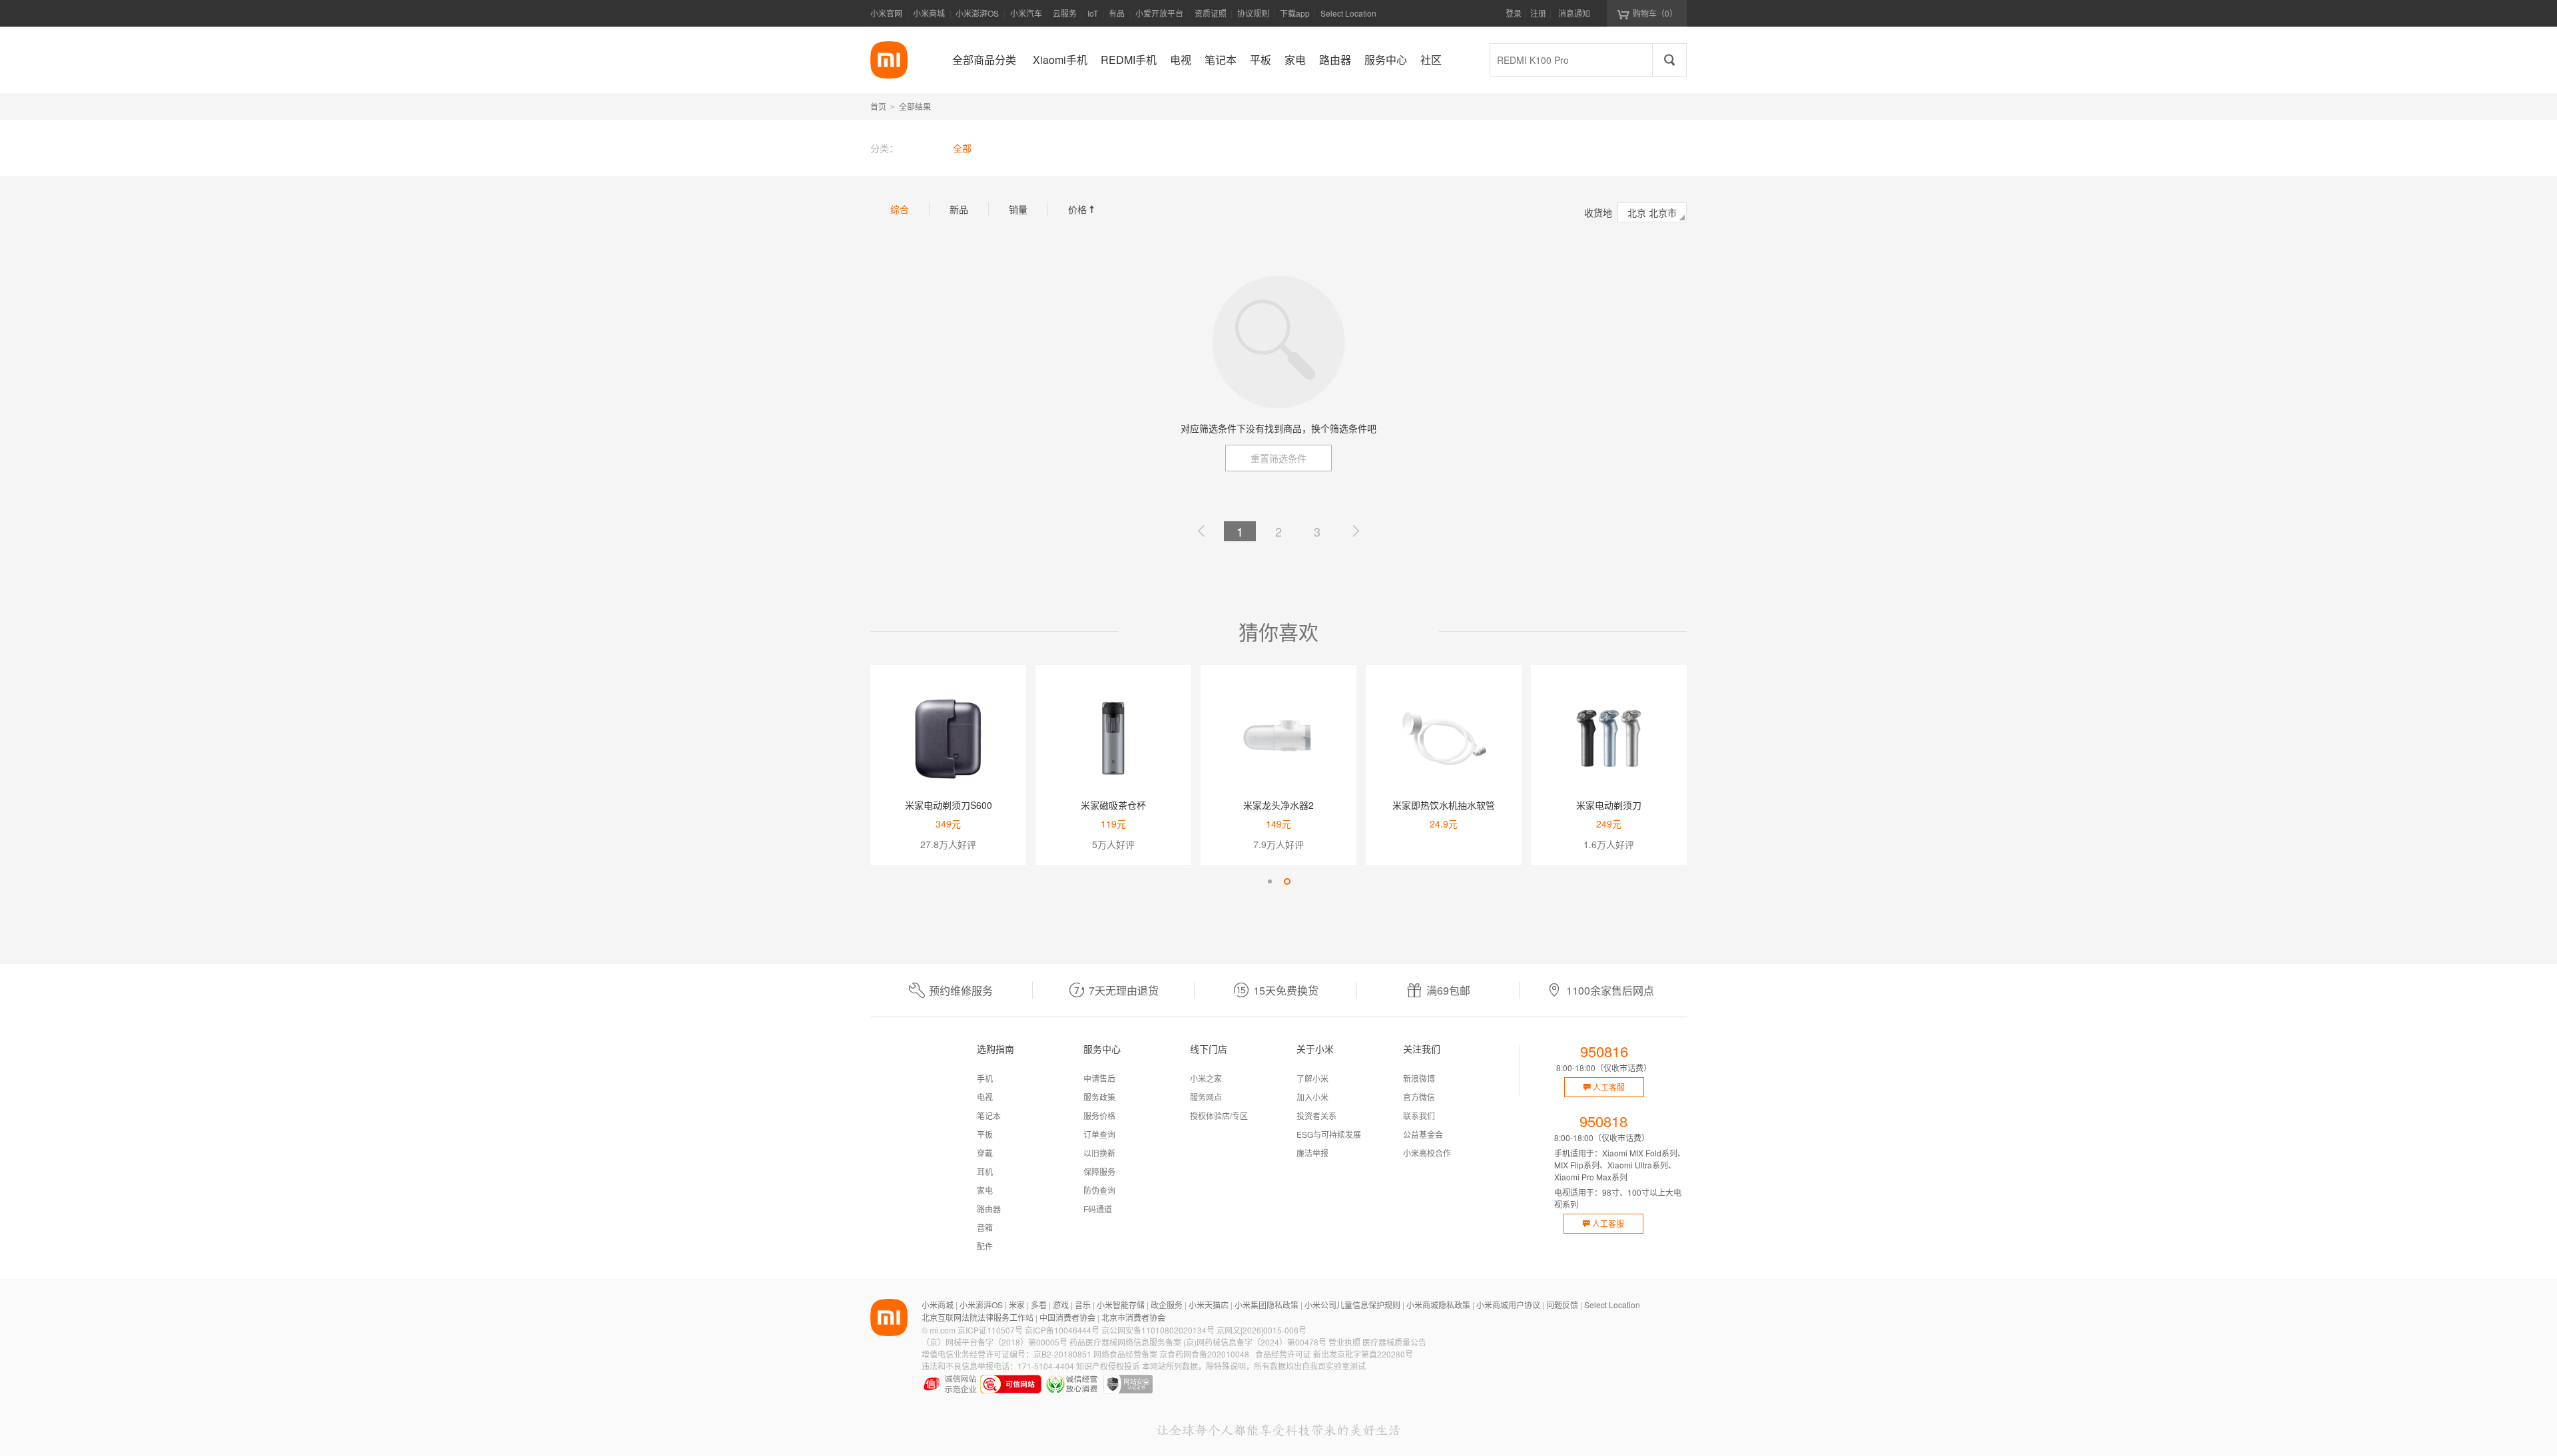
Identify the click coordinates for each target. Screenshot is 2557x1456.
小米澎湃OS (977, 13)
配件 (985, 1246)
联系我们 (1419, 1115)
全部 (962, 148)
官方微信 (1419, 1097)
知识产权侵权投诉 (1108, 1366)
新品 (959, 209)
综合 (900, 209)
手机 (985, 1078)
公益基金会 (1423, 1134)
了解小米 (1312, 1078)
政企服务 (1167, 1305)
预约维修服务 (961, 990)
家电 (985, 1190)
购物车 (1655, 13)
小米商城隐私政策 (1438, 1305)
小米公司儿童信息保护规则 (1352, 1305)
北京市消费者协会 (1133, 1317)
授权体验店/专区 (1219, 1115)
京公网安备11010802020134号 (1158, 1330)
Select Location (1348, 13)
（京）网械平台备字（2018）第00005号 (994, 1342)
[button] (1270, 881)
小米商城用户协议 (1508, 1305)
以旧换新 (1099, 1153)
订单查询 (1099, 1134)
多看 (1039, 1305)
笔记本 (989, 1115)
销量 (1018, 209)
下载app (1295, 17)
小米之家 (1206, 1078)
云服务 (1065, 13)
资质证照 (1211, 13)
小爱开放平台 (1159, 13)
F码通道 (1098, 1209)
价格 (1083, 209)
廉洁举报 (1312, 1153)
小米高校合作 (1427, 1153)
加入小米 (1312, 1097)
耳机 (985, 1171)
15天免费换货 (1286, 990)
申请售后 (1099, 1078)
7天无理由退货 (1124, 990)
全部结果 (915, 106)
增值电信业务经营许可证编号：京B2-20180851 (1006, 1354)
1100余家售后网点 (1610, 990)
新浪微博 (1419, 1078)
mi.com (943, 1330)
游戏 (1061, 1305)
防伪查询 (1099, 1190)
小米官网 (886, 13)
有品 (1117, 13)
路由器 (989, 1209)
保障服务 (1099, 1171)
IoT (1093, 13)
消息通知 (1574, 13)
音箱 (985, 1227)
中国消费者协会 (1067, 1317)
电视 (985, 1097)
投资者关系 (1316, 1115)
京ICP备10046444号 (1062, 1330)
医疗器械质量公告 (1394, 1342)
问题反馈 (1562, 1305)
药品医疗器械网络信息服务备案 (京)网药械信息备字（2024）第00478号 (1198, 1342)
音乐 (1083, 1305)
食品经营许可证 (1283, 1354)
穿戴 (985, 1153)
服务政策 (1099, 1097)
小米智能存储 (1121, 1305)
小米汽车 (1026, 13)
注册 (1538, 13)
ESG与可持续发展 (1329, 1134)
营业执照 (1344, 1342)
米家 (1017, 1305)
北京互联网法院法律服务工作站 (978, 1317)
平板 (985, 1134)
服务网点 (1206, 1097)
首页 (878, 106)
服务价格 (1099, 1115)
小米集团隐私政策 (1267, 1305)
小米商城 (929, 13)
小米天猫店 (1209, 1305)
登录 (1514, 13)
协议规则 (1253, 13)
